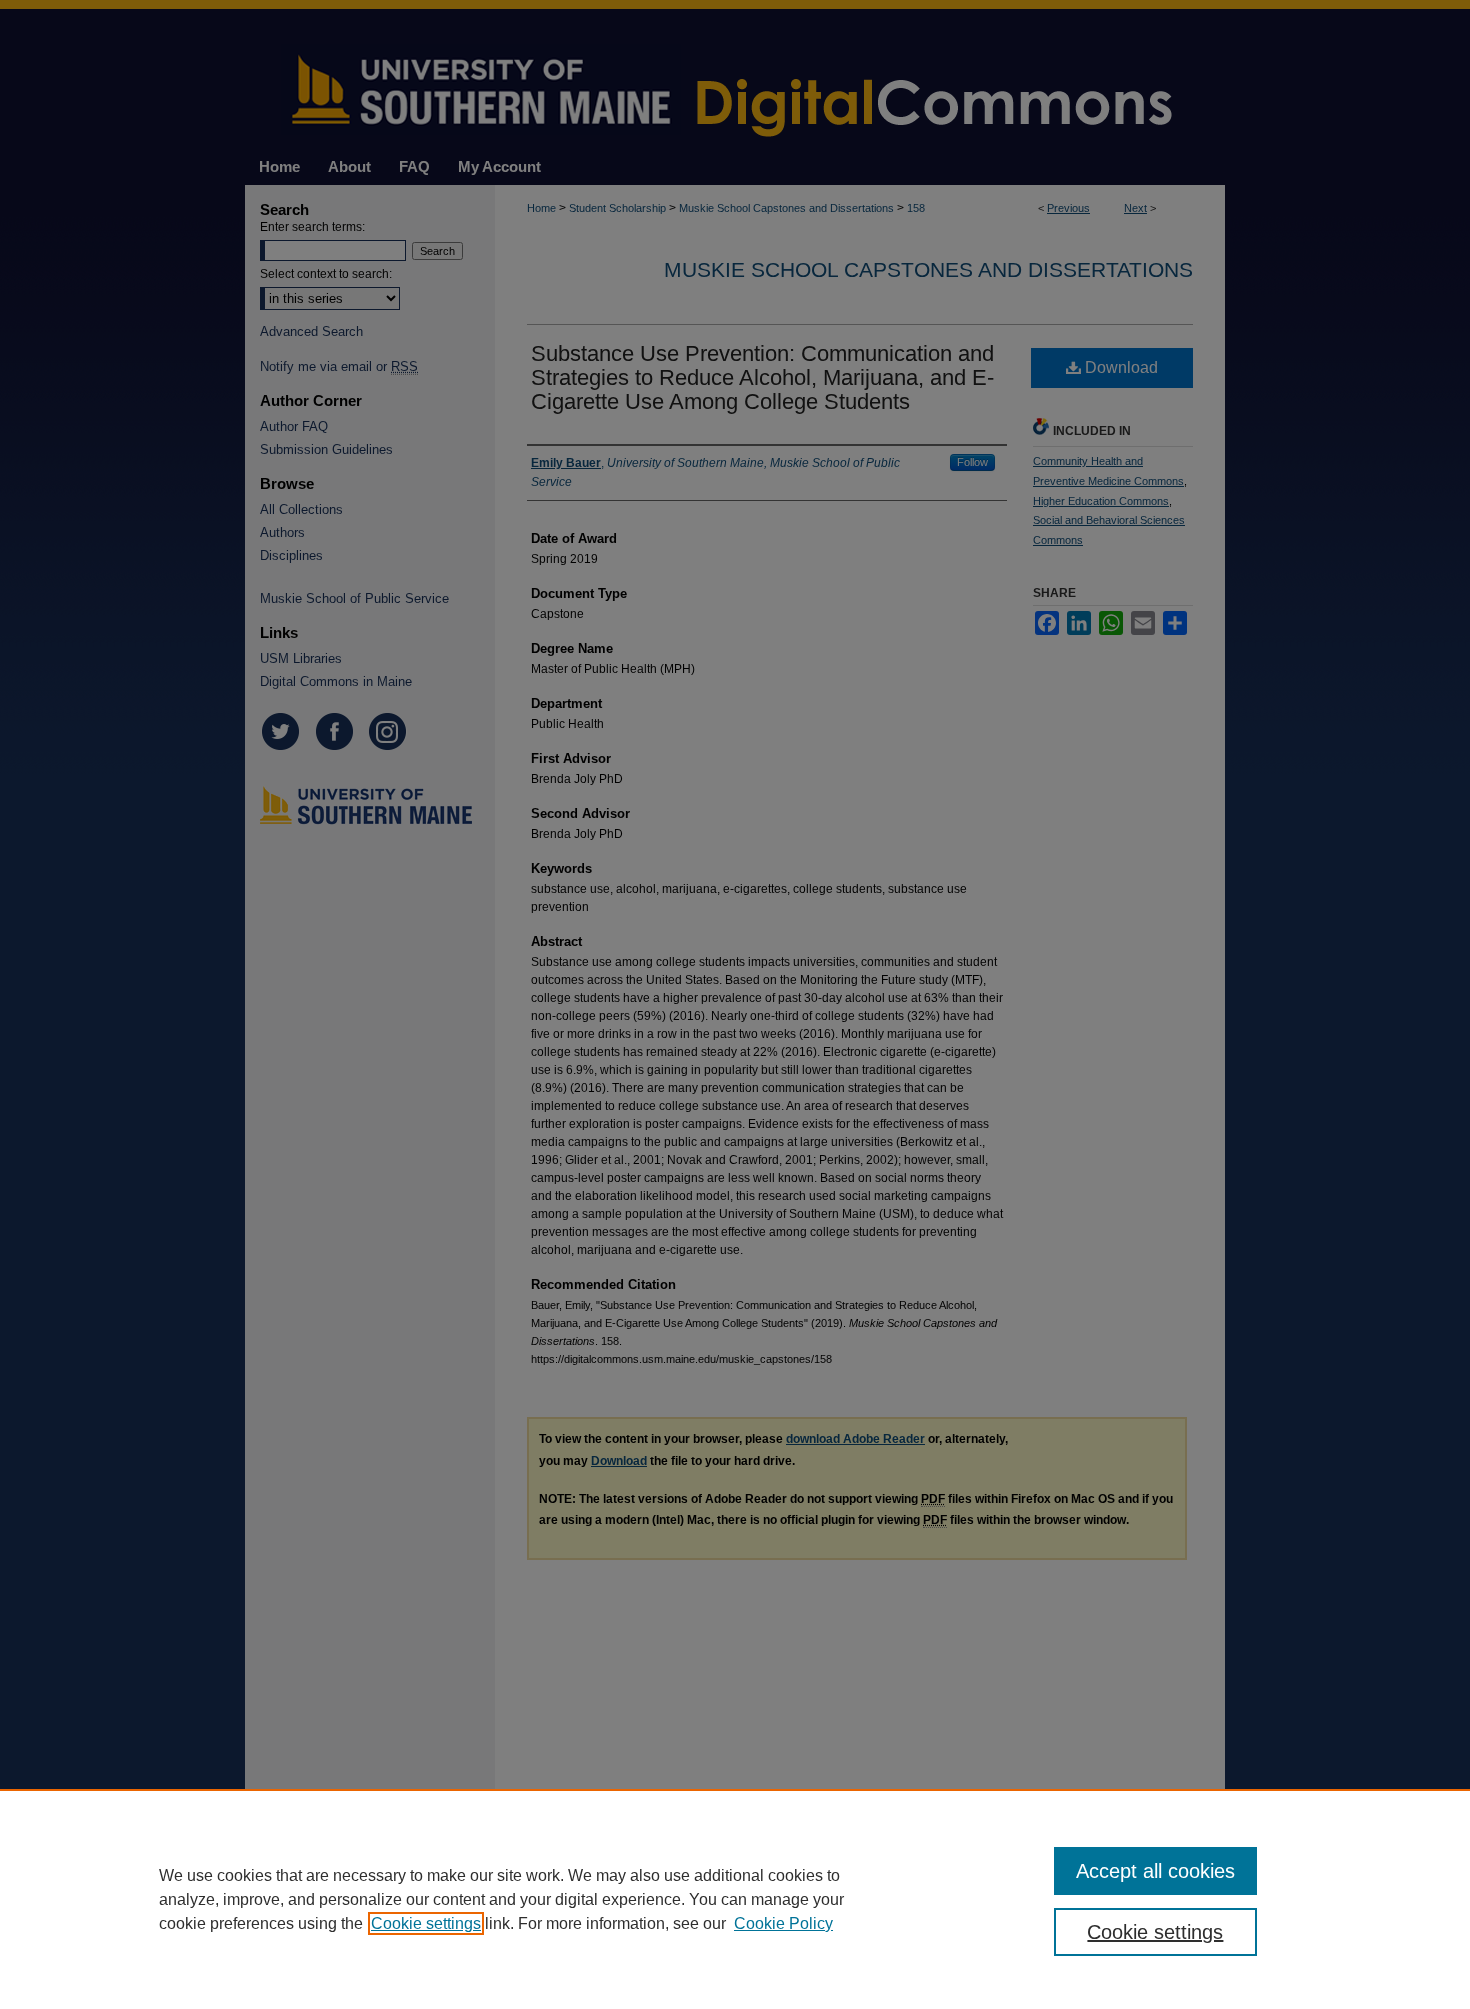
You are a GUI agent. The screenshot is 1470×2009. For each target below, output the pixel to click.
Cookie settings (426, 1923)
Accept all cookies (1155, 1871)
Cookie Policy (783, 1923)
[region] (735, 1899)
